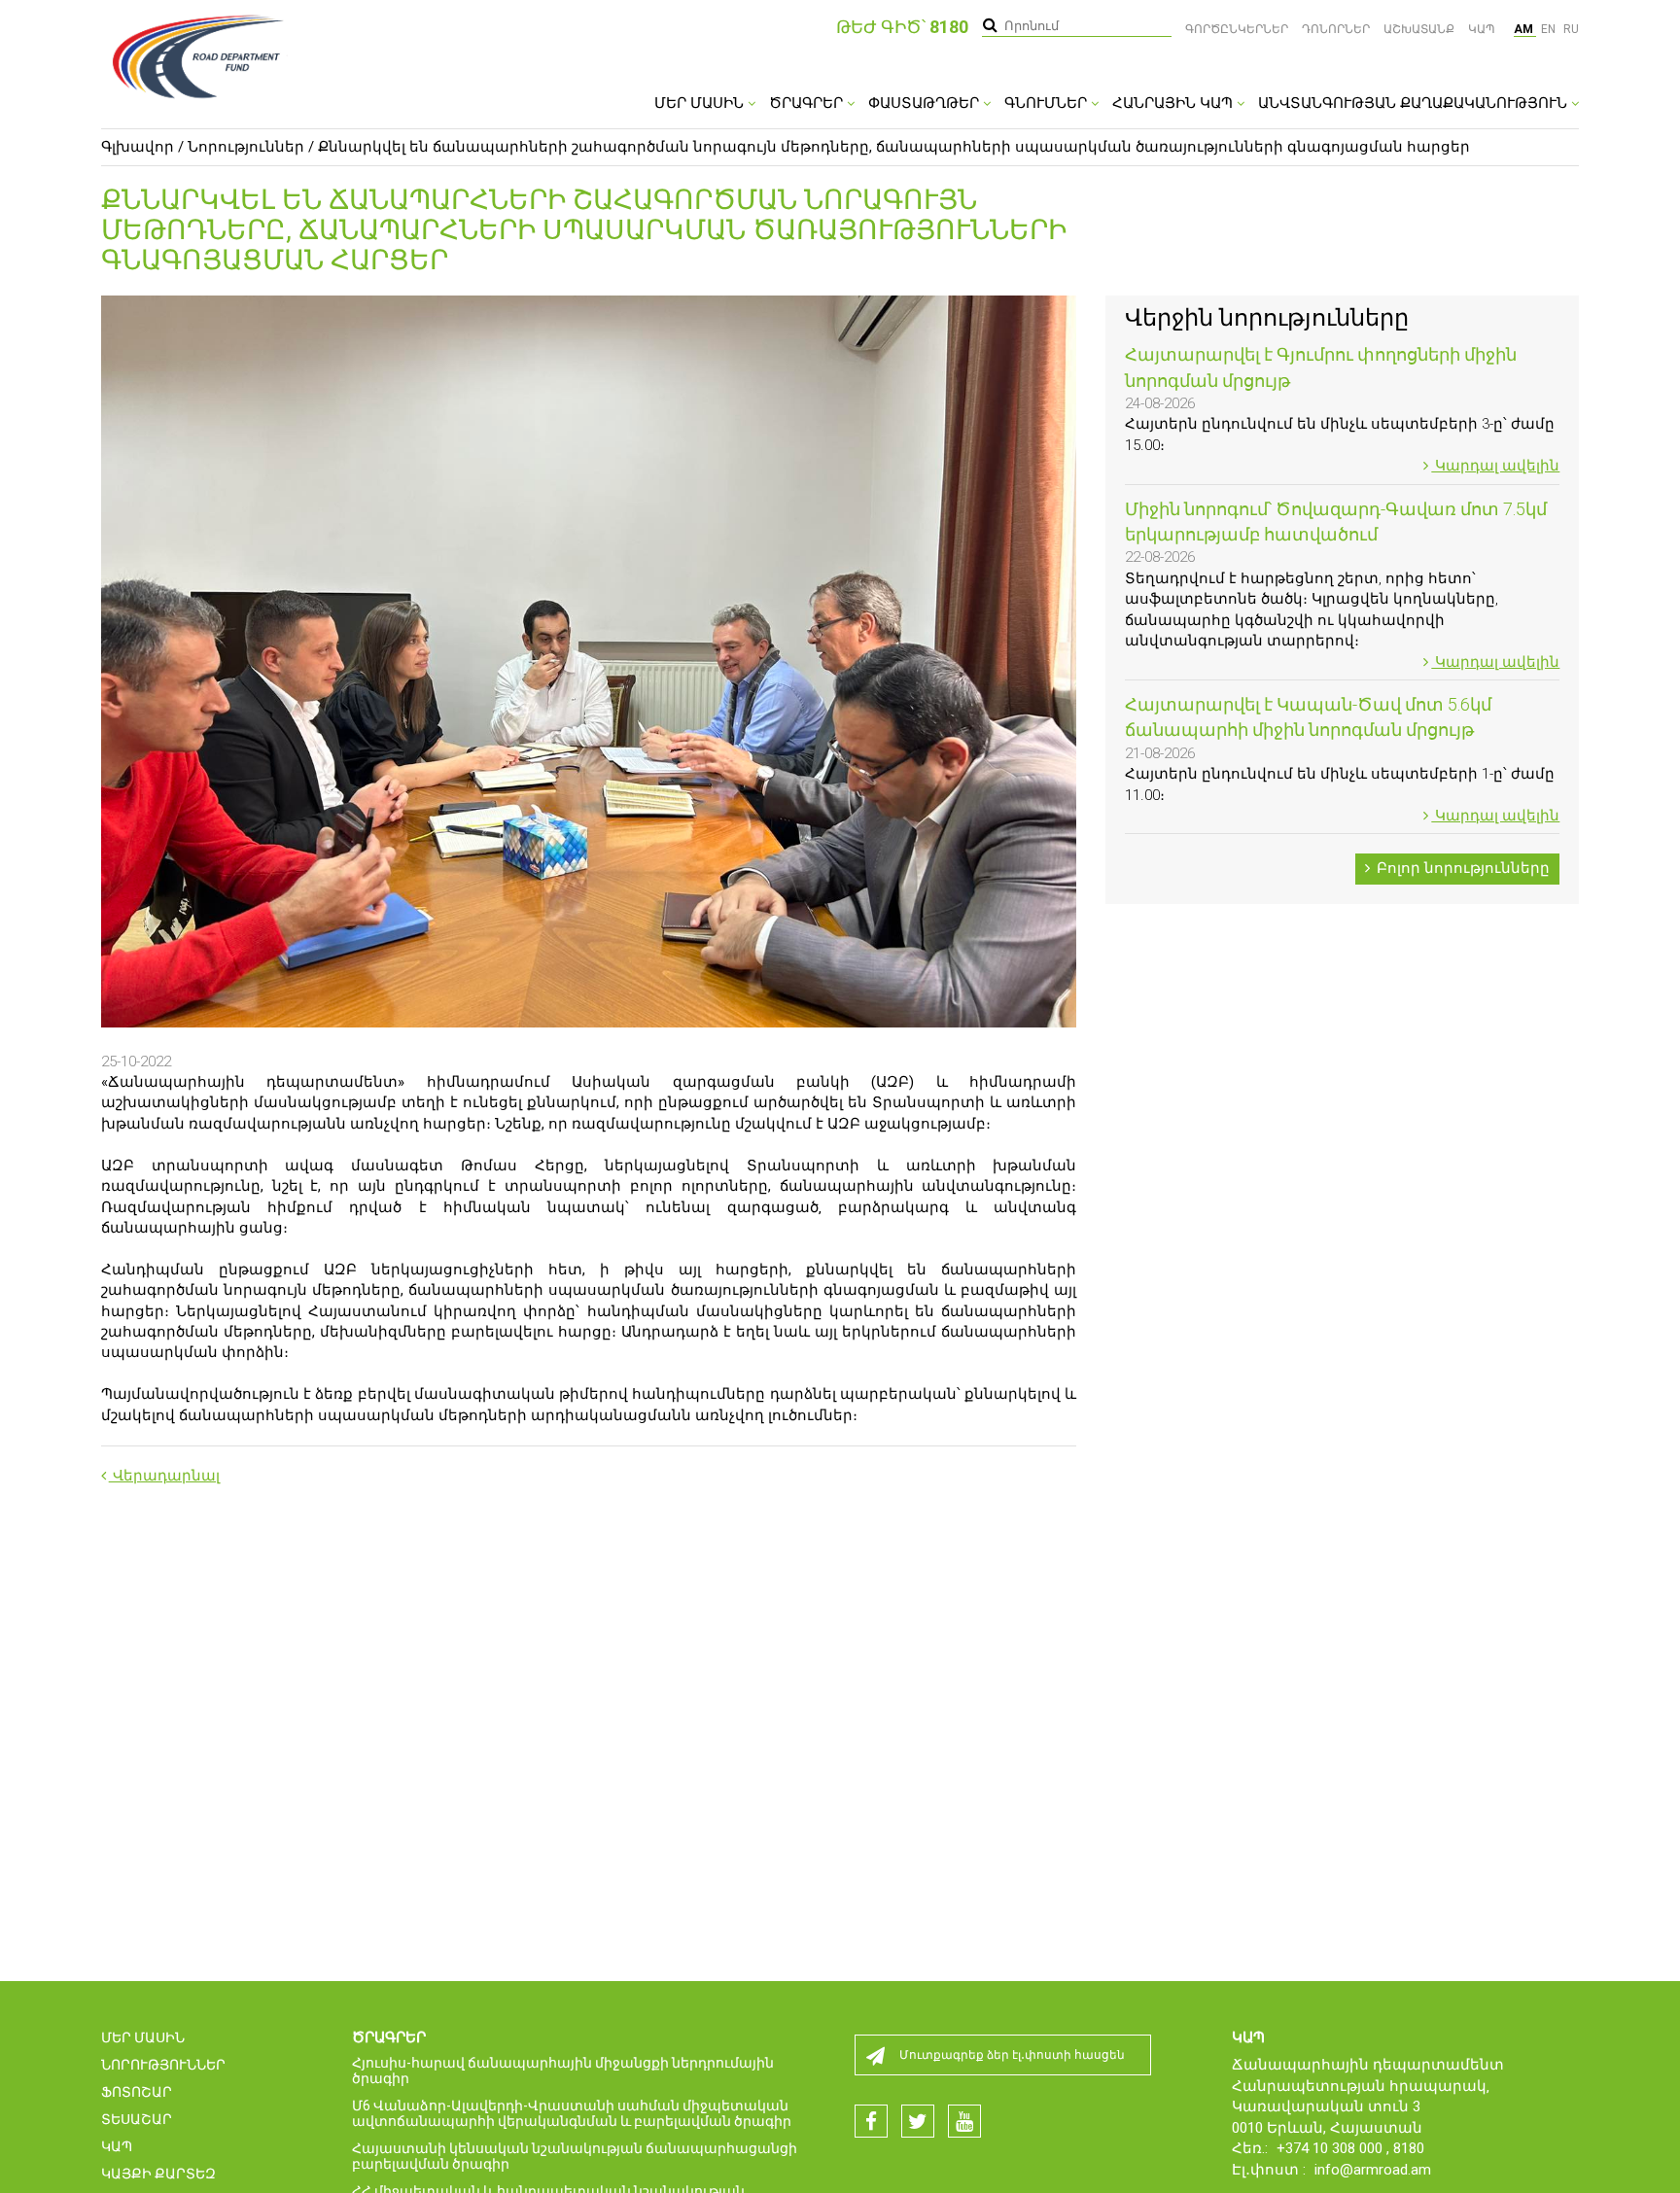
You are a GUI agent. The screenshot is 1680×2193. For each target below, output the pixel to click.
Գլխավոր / (142, 147)
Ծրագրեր (808, 103)
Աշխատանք (1419, 29)
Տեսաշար (137, 2119)
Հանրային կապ (1174, 103)
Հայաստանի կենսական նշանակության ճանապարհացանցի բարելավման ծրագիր (575, 2156)
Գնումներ (1048, 103)
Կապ (1482, 29)
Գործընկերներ (1237, 29)
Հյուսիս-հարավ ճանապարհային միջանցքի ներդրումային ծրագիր (563, 2071)
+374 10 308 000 (1331, 2148)
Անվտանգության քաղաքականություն (1415, 103)
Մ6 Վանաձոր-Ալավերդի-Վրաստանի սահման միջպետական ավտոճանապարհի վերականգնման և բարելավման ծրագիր (572, 2113)
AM (1525, 29)
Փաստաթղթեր (926, 103)
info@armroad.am (1373, 2170)
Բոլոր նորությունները (1461, 868)
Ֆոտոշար (137, 2092)
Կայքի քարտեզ (158, 2174)
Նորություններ (246, 147)
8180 (1409, 2148)
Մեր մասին (701, 103)
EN (1550, 29)
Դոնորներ (1336, 29)
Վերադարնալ (164, 1476)
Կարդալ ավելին (1495, 466)
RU (1571, 29)
